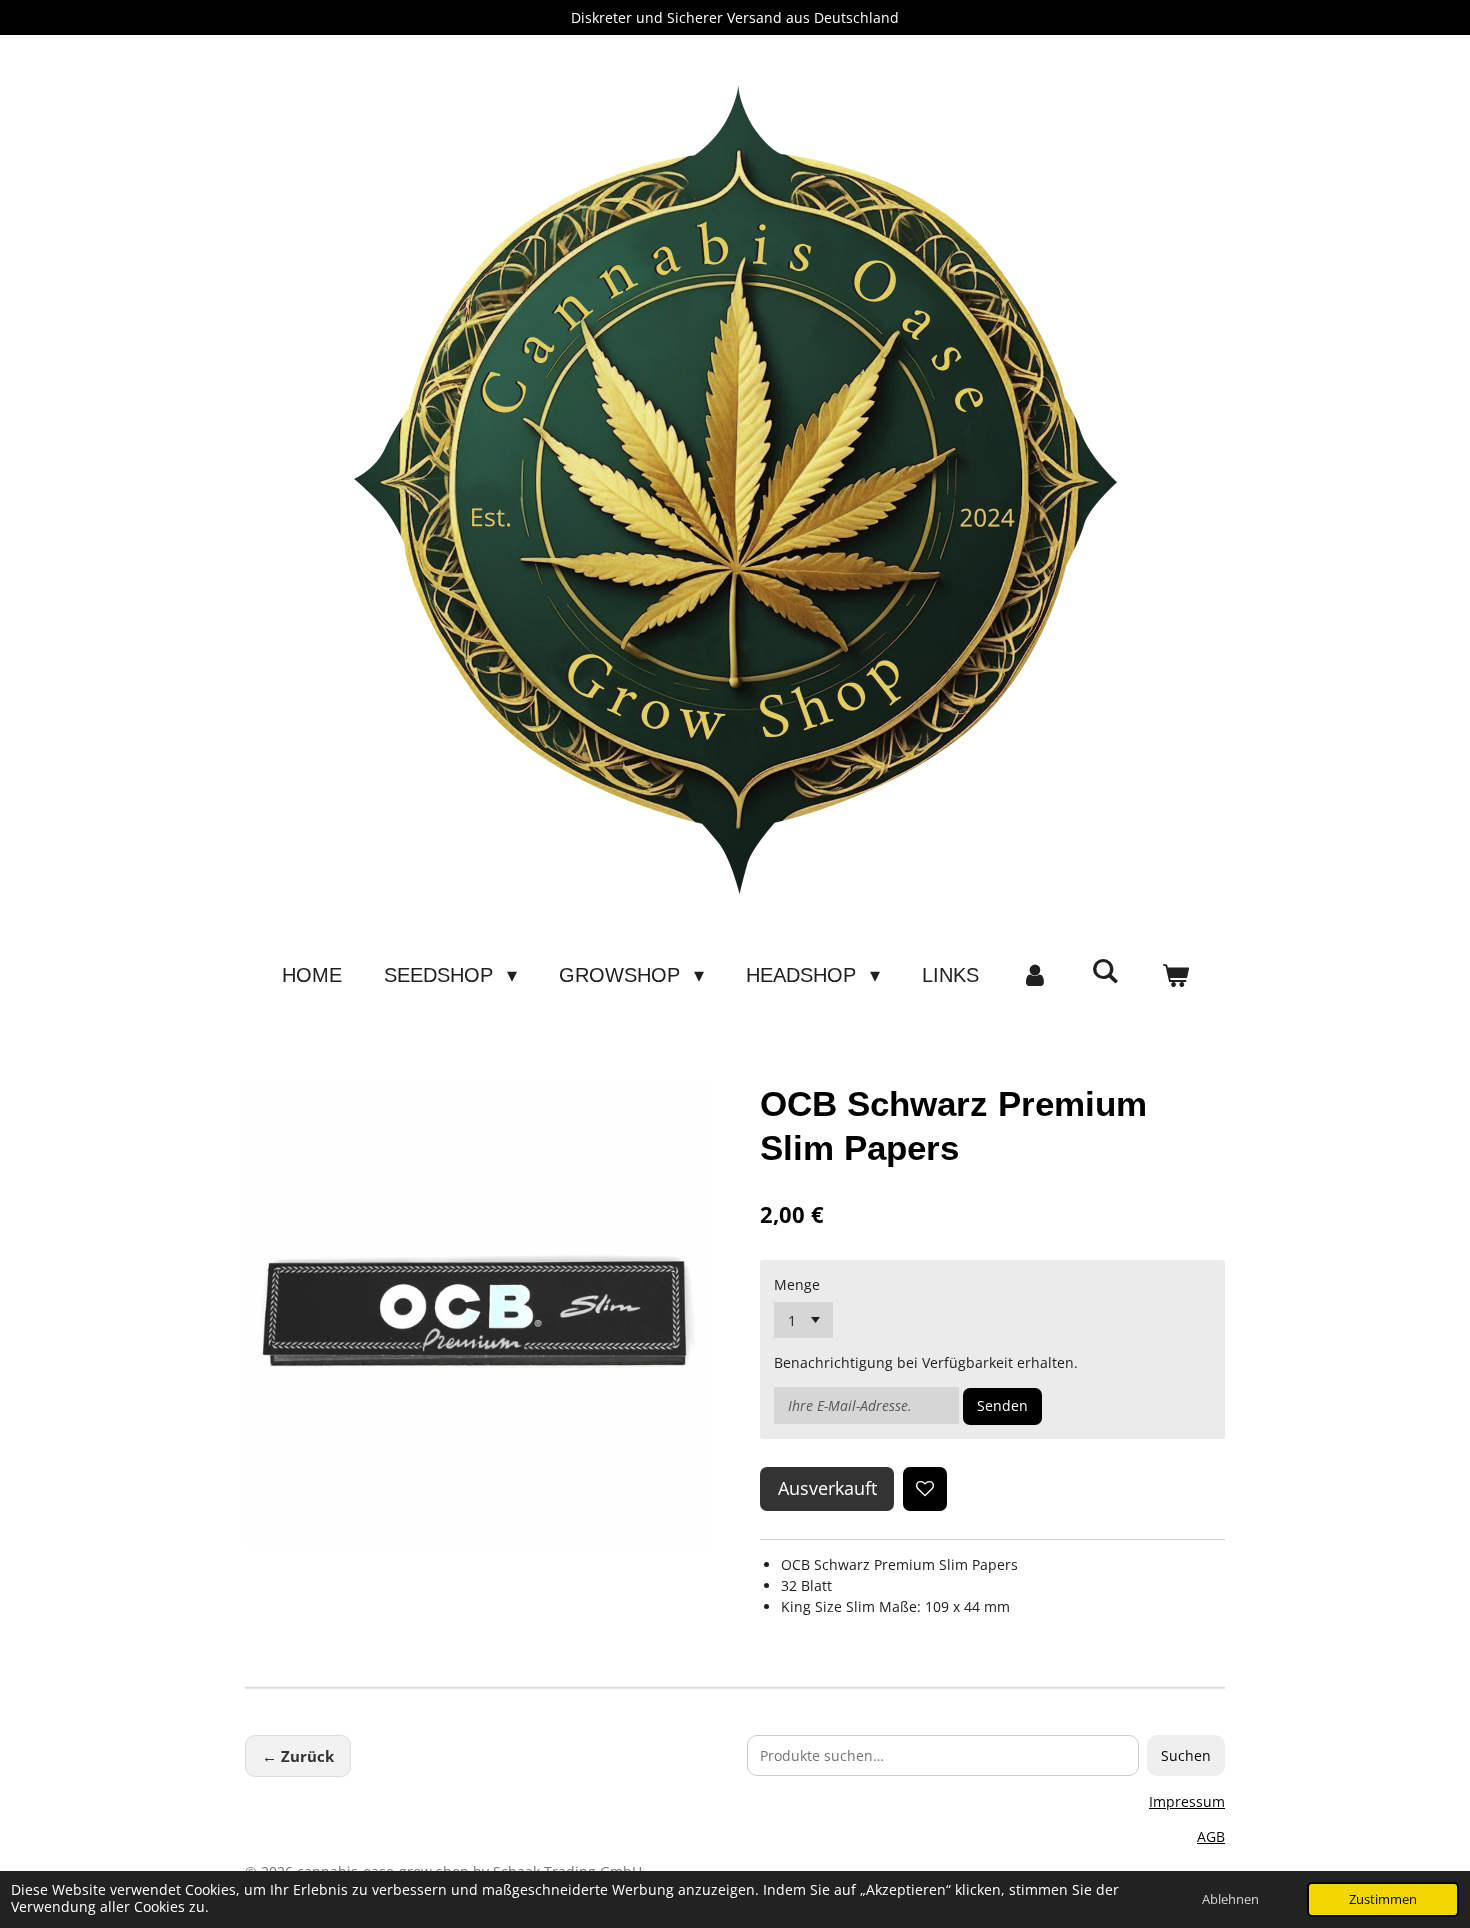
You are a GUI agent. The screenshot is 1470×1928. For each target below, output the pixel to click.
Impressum (1187, 1801)
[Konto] (1035, 975)
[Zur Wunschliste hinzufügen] (925, 1489)
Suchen (1186, 1755)
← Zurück (298, 1756)
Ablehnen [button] (1230, 1899)
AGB (1211, 1836)
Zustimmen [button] (1383, 1899)
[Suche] (1105, 971)
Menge (797, 1284)
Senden (1002, 1405)
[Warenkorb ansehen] (1175, 975)
